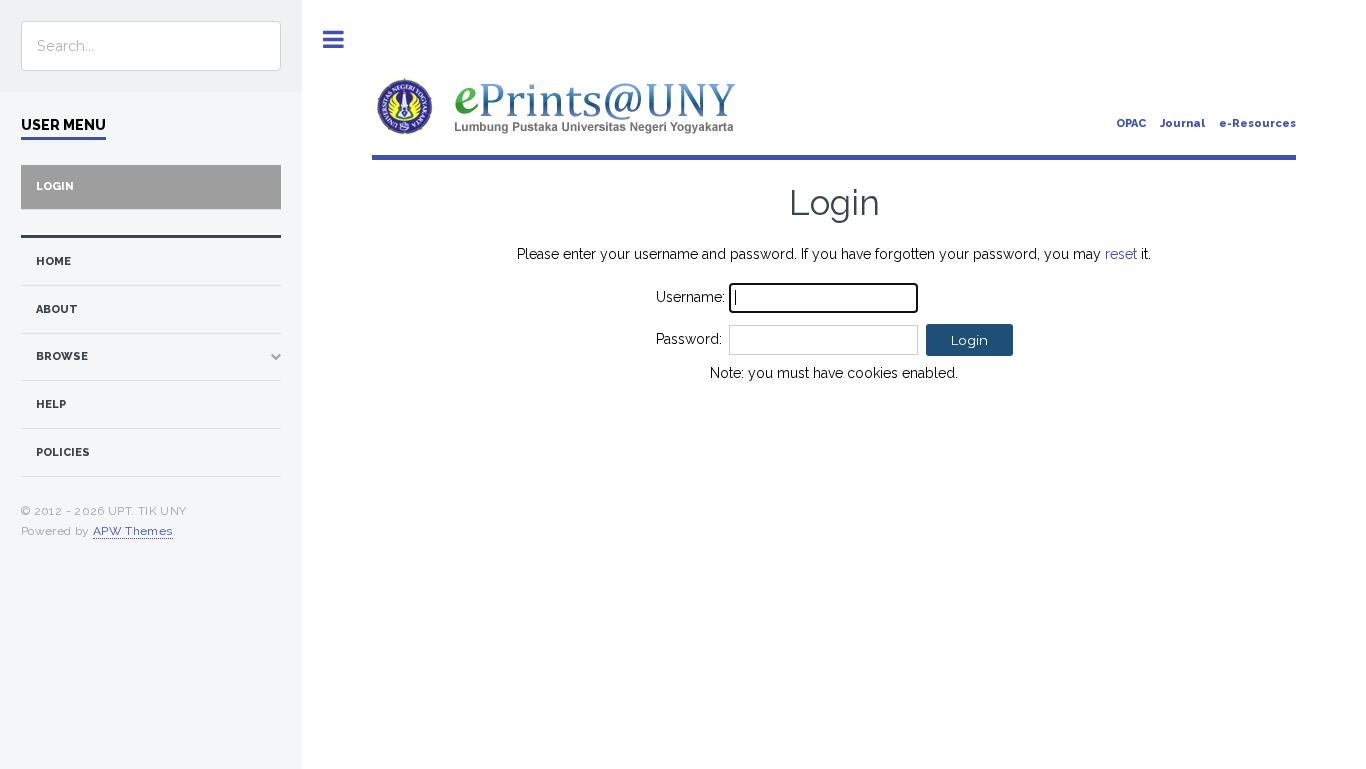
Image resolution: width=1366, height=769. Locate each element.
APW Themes (133, 531)
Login (55, 186)
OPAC (1131, 123)
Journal (1182, 123)
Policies (63, 452)
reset (1121, 254)
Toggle (333, 39)
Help (51, 404)
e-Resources (1257, 123)
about (57, 309)
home (53, 261)
